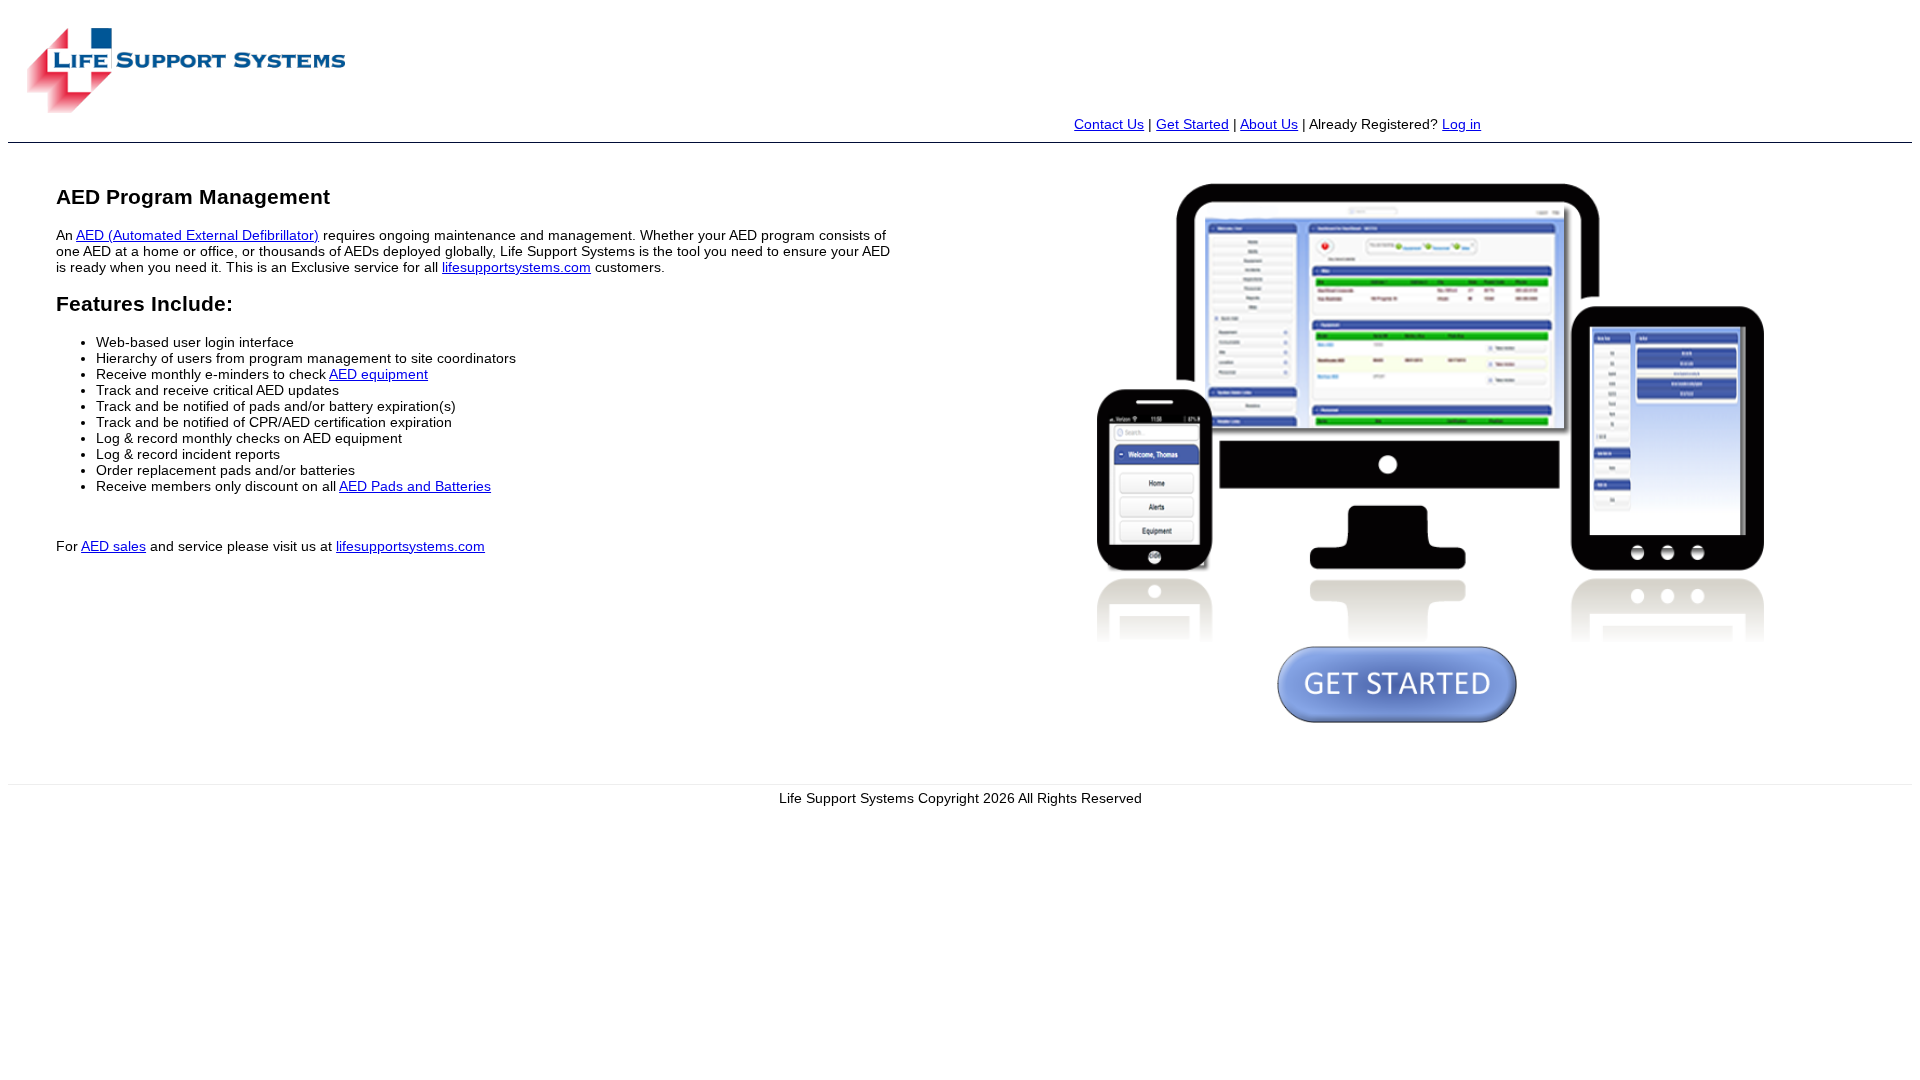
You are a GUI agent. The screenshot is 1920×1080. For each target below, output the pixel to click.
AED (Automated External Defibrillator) (197, 235)
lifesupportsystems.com (516, 267)
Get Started (1192, 124)
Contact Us (1109, 124)
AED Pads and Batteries (415, 486)
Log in (1461, 124)
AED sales (113, 546)
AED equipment (378, 374)
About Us (1269, 124)
